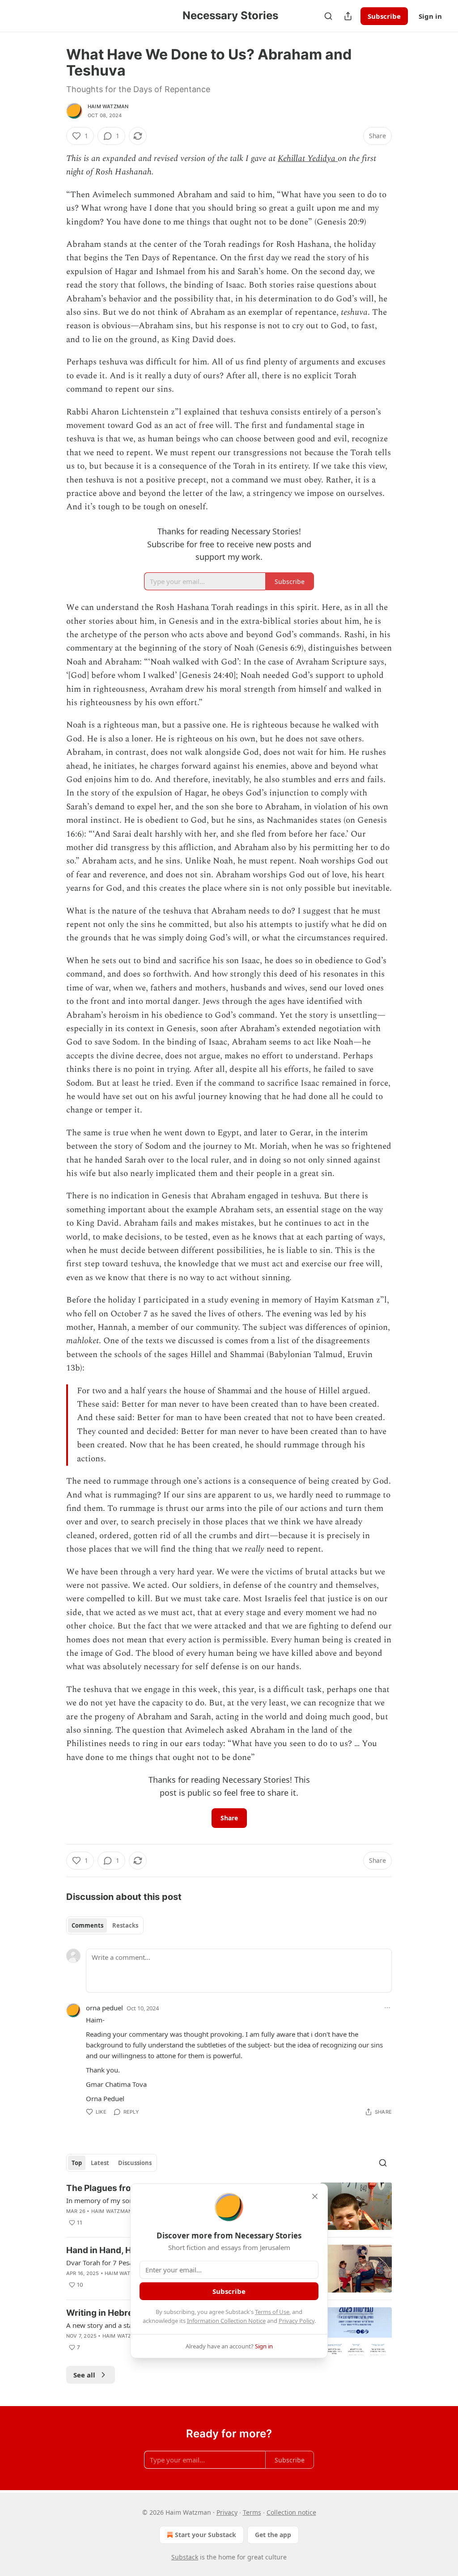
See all (84, 2375)
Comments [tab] (87, 1925)
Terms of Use (272, 2312)
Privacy (227, 2512)
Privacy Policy (297, 2321)
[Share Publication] (348, 16)
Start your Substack (206, 2535)
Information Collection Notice (226, 2321)
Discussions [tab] (135, 2163)
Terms (252, 2512)
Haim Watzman (108, 106)
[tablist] (105, 1925)
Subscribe (384, 16)
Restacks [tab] (125, 1925)
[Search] (328, 16)
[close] (315, 2196)
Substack (185, 2557)
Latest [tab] (100, 2163)
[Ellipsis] (387, 2008)
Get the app (273, 2535)
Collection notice (291, 2512)
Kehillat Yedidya (308, 159)
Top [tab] (77, 2163)
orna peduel (104, 2008)
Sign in (430, 16)
